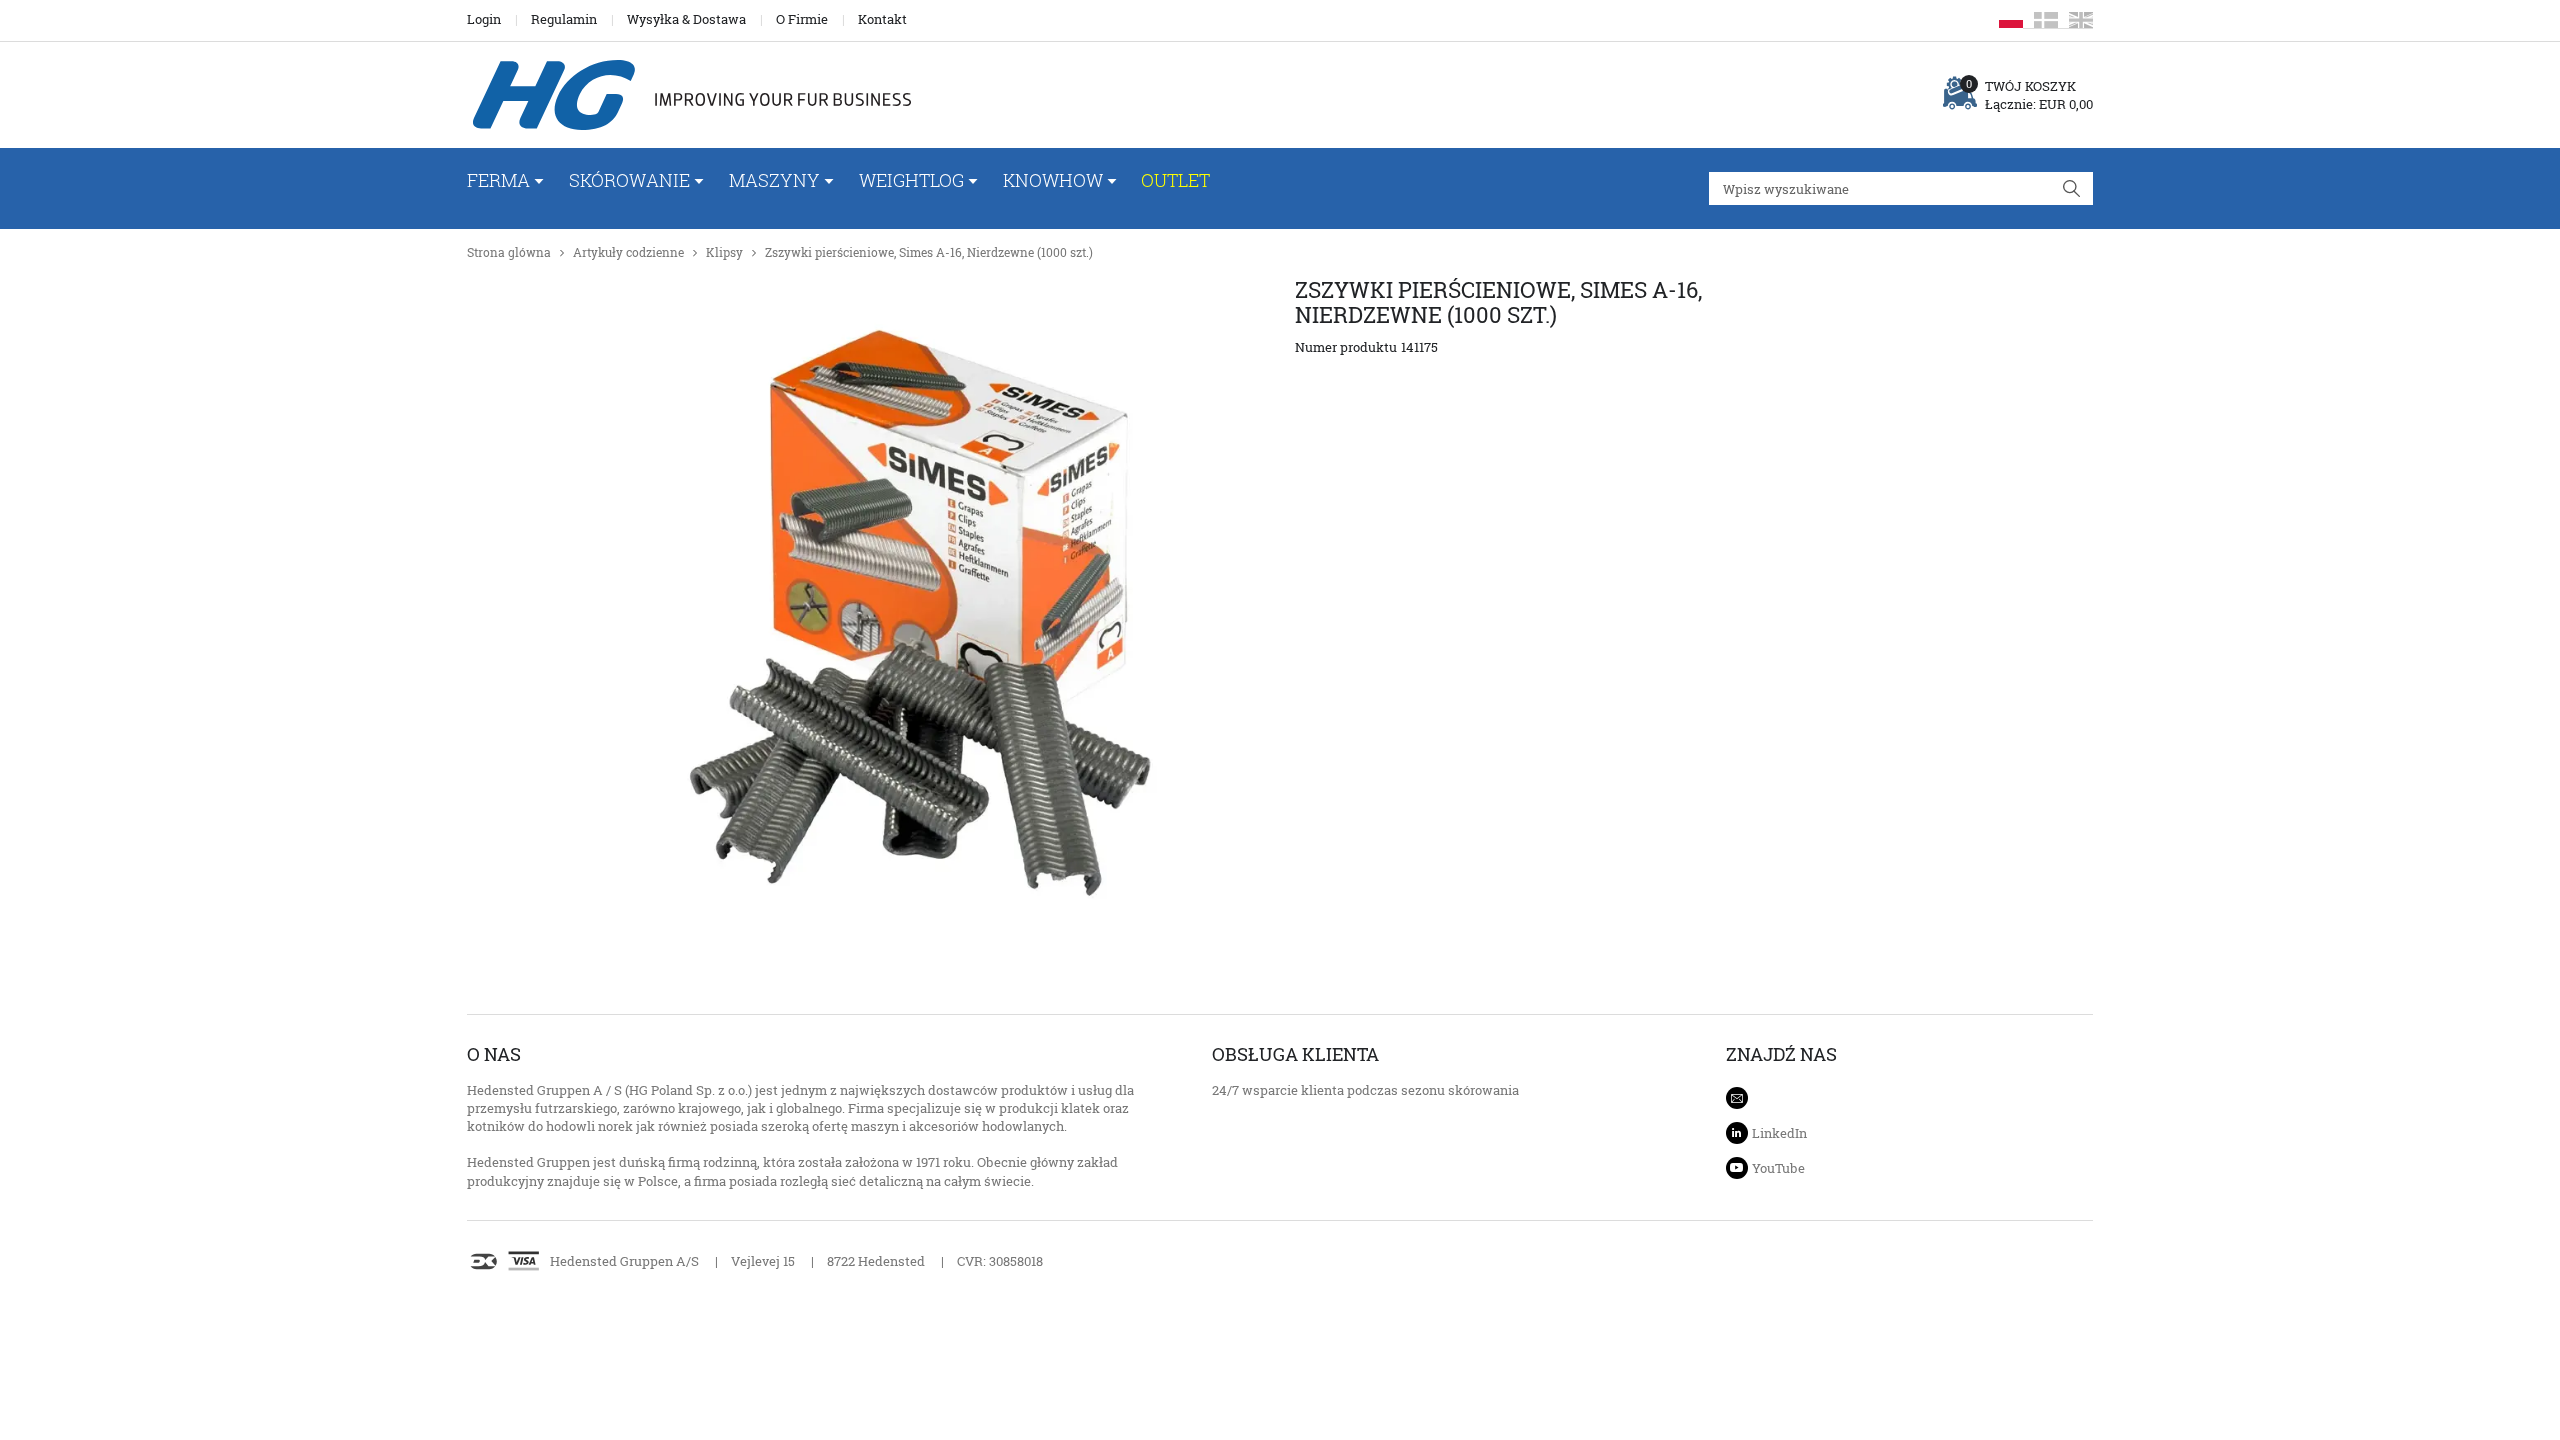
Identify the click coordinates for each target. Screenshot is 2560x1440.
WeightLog (911, 180)
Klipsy (724, 252)
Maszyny (774, 180)
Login (484, 19)
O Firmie (802, 19)
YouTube (1778, 1168)
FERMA (498, 180)
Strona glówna (509, 252)
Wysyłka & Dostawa (686, 19)
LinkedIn (1779, 1133)
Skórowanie (629, 180)
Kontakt (882, 19)
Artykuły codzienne (628, 252)
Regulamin (564, 19)
